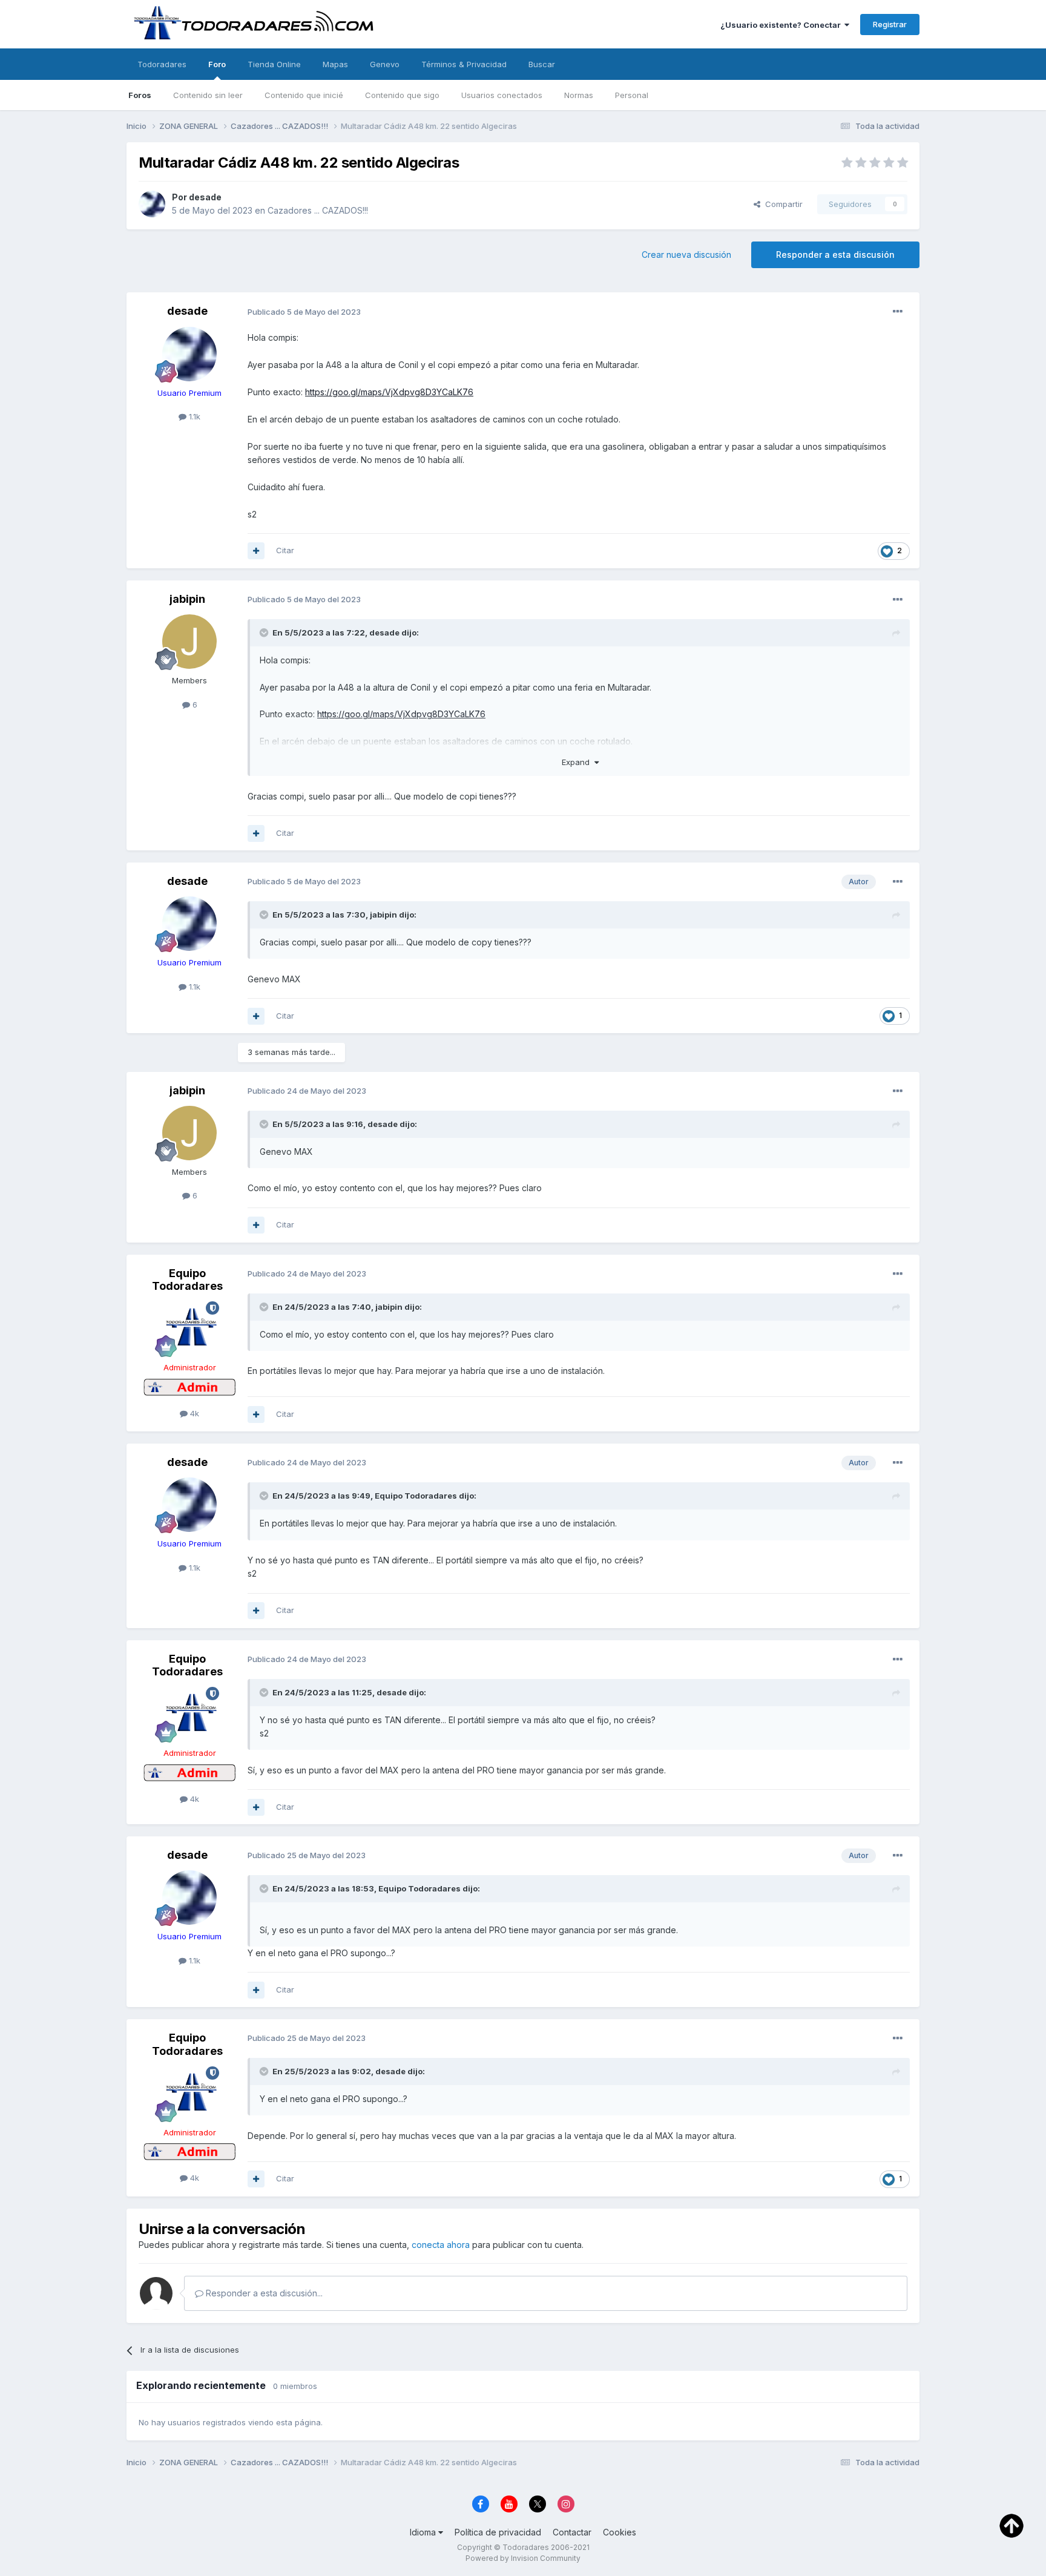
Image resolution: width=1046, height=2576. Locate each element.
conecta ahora (441, 2245)
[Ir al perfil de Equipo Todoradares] (189, 1329)
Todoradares (162, 64)
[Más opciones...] (898, 312)
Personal (632, 95)
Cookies (620, 2532)
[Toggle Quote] (265, 632)
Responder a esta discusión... (263, 2293)
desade (205, 197)
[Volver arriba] (1011, 2525)
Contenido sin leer (208, 95)
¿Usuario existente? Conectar (782, 25)
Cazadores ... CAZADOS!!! (318, 210)
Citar (285, 550)
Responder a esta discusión (835, 255)
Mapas (335, 64)
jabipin (187, 599)
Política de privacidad (498, 2532)
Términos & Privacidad (464, 64)
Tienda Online (274, 64)
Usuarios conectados (502, 95)
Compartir (781, 204)
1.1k (193, 416)
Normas (579, 95)
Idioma (424, 2532)
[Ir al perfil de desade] (152, 204)
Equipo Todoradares (187, 1280)
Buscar (542, 64)
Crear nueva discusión (686, 255)
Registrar (890, 24)
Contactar (572, 2532)
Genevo (385, 64)
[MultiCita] (256, 551)
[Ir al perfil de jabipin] (189, 642)
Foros (140, 95)
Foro (217, 64)
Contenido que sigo (402, 95)
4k (193, 1413)
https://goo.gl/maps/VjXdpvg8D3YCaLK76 (389, 392)
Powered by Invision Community (523, 2558)
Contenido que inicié (304, 95)
